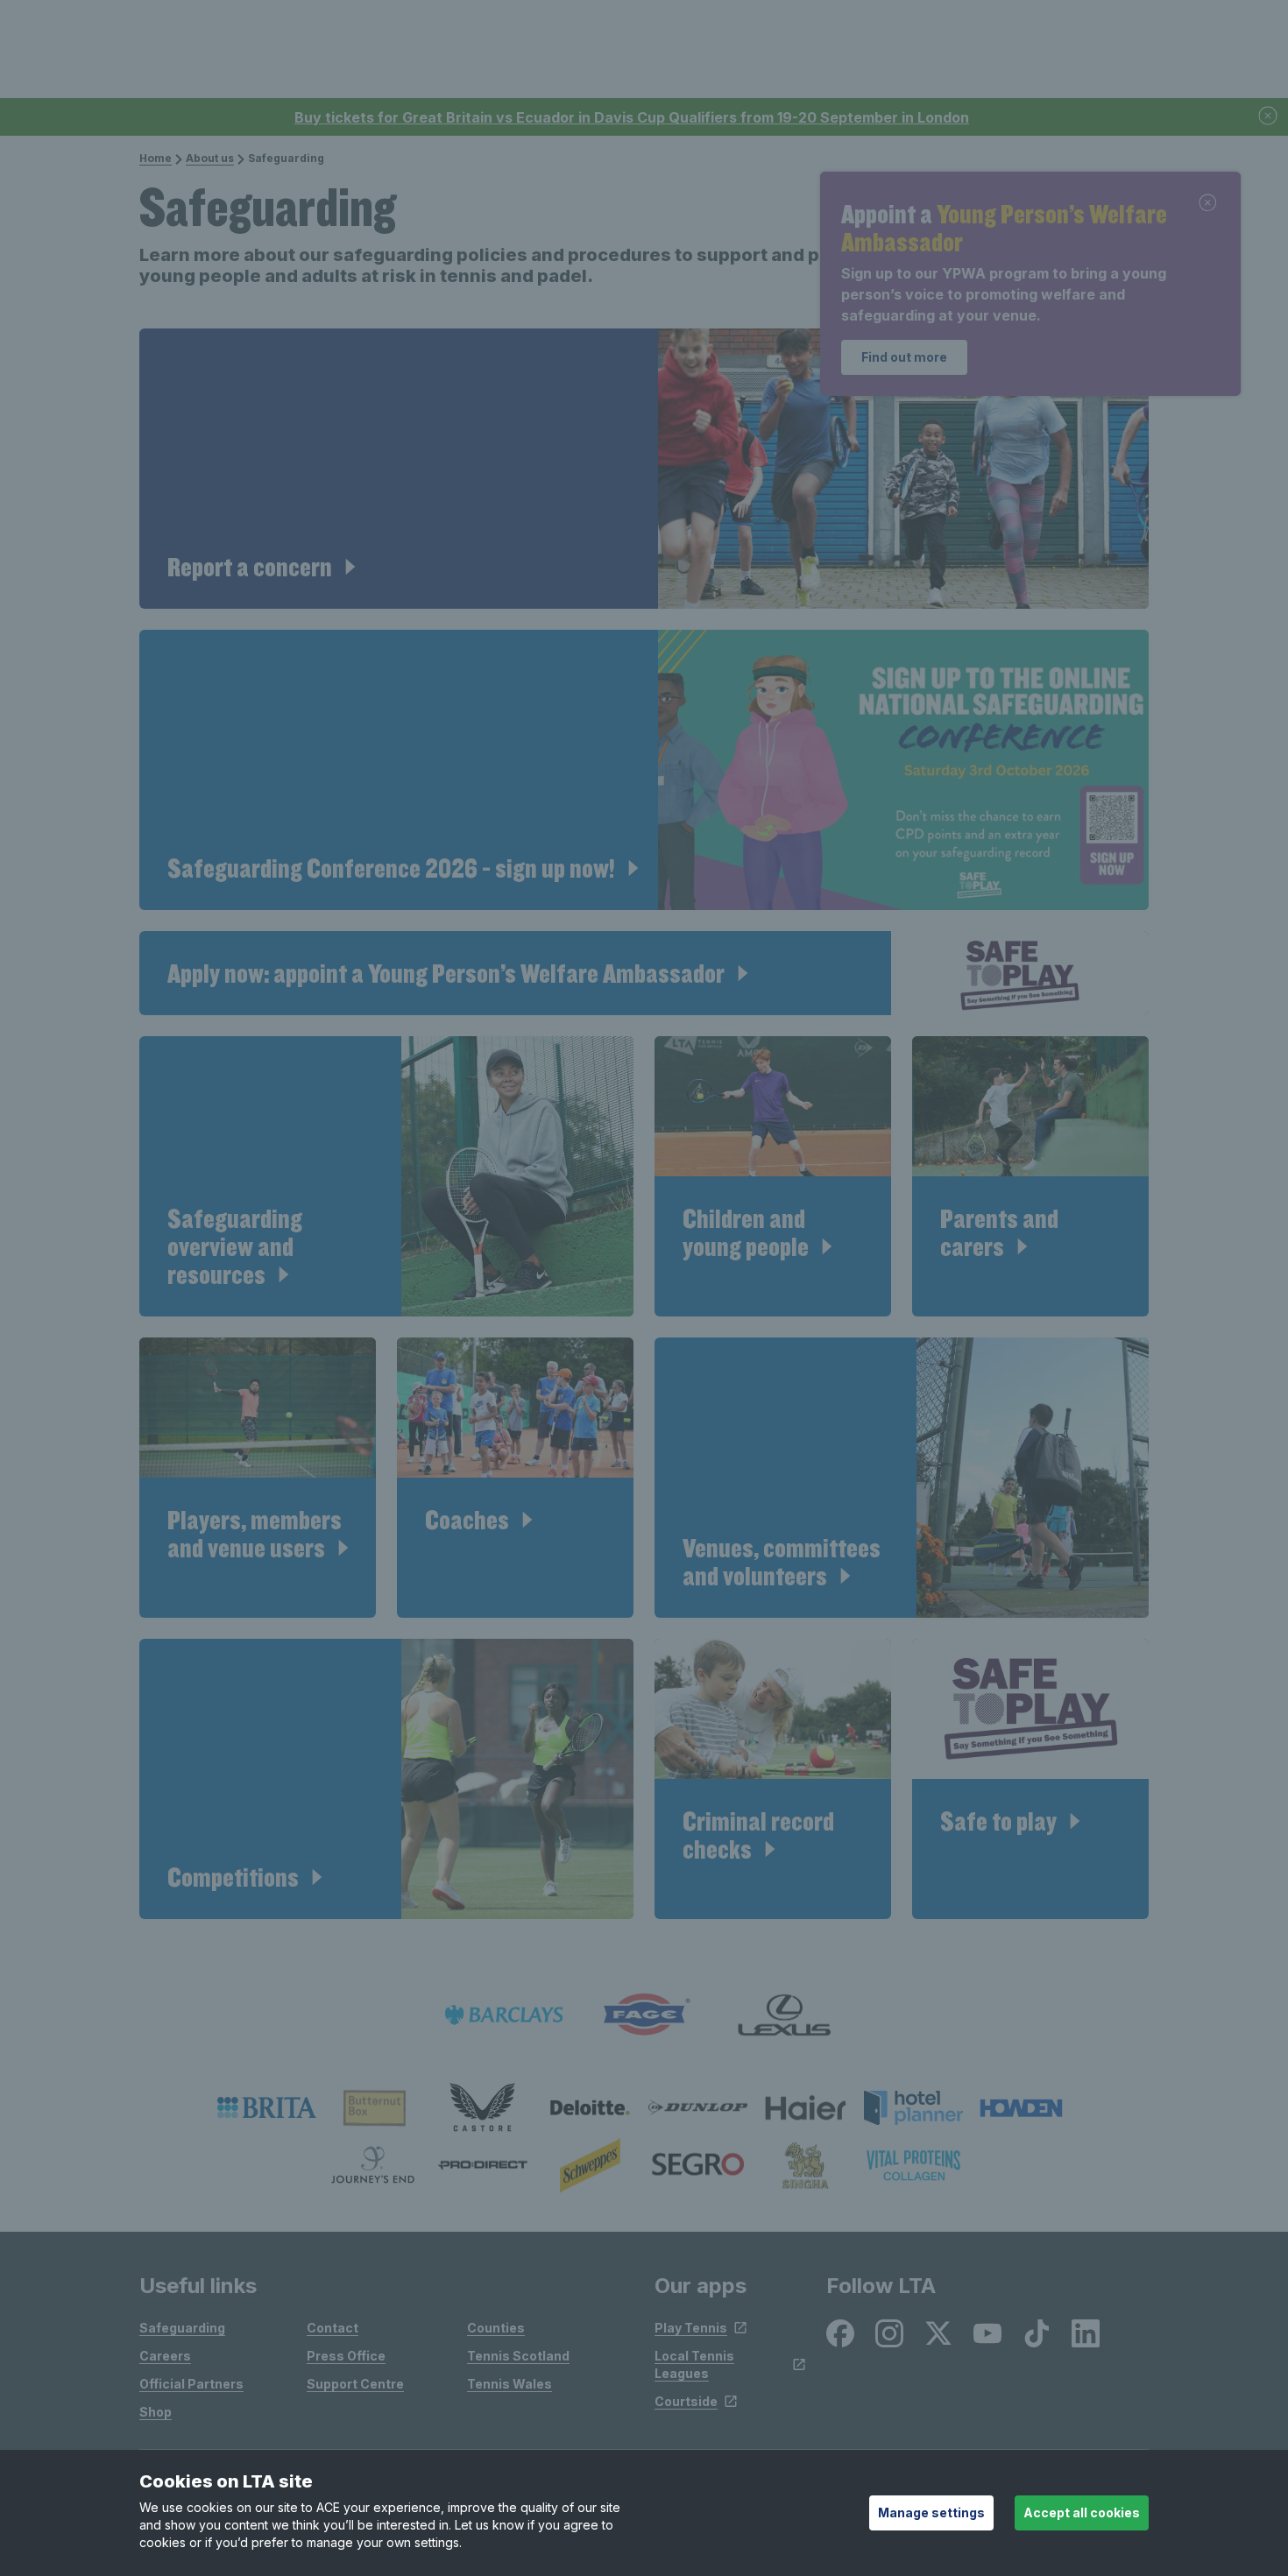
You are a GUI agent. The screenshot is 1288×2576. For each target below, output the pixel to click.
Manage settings (931, 2512)
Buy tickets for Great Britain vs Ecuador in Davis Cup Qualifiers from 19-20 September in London (632, 117)
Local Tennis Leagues (694, 2364)
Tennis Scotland (518, 2356)
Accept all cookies (1082, 2512)
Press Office (346, 2356)
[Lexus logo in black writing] (784, 2015)
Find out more (904, 357)
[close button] (1269, 117)
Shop (156, 2412)
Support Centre (355, 2384)
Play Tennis (691, 2328)
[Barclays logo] (504, 2015)
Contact (333, 2328)
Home (156, 158)
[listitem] (267, 2107)
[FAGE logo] (644, 2015)
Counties (496, 2328)
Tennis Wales (510, 2384)
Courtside (686, 2401)
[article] (644, 469)
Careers (165, 2356)
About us (210, 158)
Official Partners (191, 2384)
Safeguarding (182, 2328)
